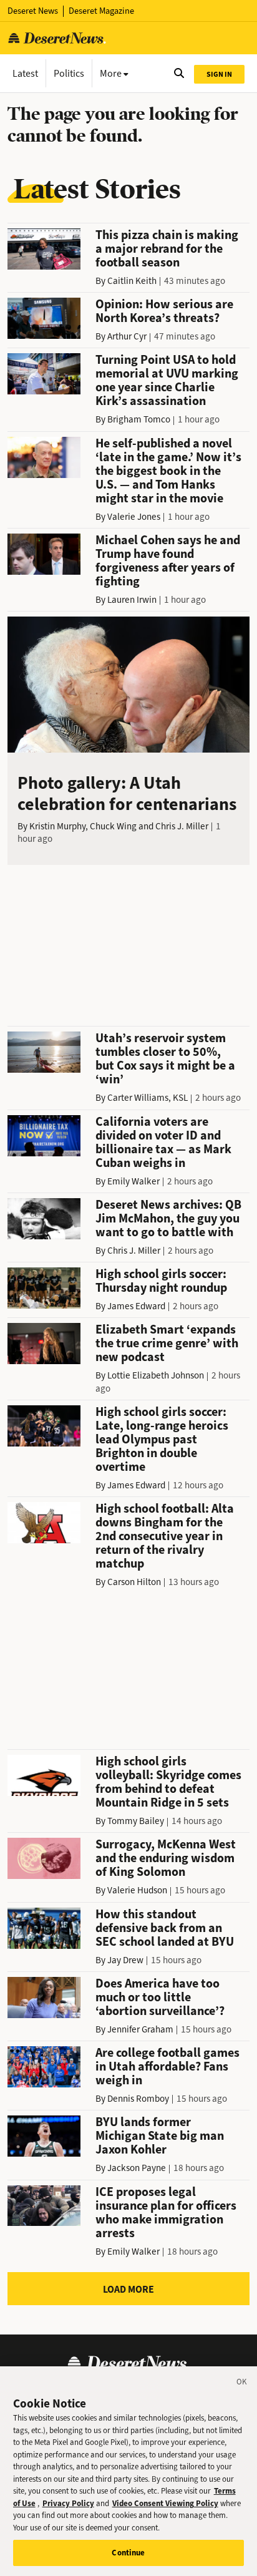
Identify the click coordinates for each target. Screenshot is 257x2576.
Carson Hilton (134, 1582)
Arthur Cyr (127, 336)
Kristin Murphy (57, 826)
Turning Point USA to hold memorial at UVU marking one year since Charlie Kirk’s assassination (167, 380)
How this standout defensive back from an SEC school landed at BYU (165, 1928)
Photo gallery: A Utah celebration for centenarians (127, 793)
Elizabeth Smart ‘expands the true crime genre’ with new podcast (167, 1343)
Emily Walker (133, 1181)
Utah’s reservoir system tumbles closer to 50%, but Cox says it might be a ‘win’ (165, 1059)
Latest (25, 73)
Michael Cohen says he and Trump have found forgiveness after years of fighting (168, 561)
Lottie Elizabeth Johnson (156, 1375)
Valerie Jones (134, 517)
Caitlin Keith (132, 281)
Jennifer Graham (140, 2029)
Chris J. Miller (182, 826)
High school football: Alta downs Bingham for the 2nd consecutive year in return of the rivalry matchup (165, 1536)
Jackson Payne (137, 2168)
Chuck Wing (113, 826)
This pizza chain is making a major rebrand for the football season (167, 249)
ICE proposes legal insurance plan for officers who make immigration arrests (166, 2213)
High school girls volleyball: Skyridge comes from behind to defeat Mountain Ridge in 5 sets (168, 1782)
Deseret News (33, 11)
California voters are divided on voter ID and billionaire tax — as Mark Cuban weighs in (163, 1142)
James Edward (136, 1306)
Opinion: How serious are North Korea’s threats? (164, 311)
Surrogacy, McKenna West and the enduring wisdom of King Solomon (166, 1858)
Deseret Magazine (101, 11)
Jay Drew (125, 1960)
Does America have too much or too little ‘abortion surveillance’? (160, 1997)
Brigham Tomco (139, 419)
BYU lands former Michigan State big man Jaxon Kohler (160, 2136)
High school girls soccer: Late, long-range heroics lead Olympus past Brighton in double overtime (162, 1439)
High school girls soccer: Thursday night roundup (161, 1281)
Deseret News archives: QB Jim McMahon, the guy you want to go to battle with (168, 1218)
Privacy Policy (68, 2503)
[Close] (242, 2384)
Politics (69, 73)
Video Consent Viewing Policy (165, 2503)
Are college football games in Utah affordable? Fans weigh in (167, 2066)
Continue (128, 2553)
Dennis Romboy (138, 2099)
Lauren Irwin (132, 600)
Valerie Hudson (137, 1890)
